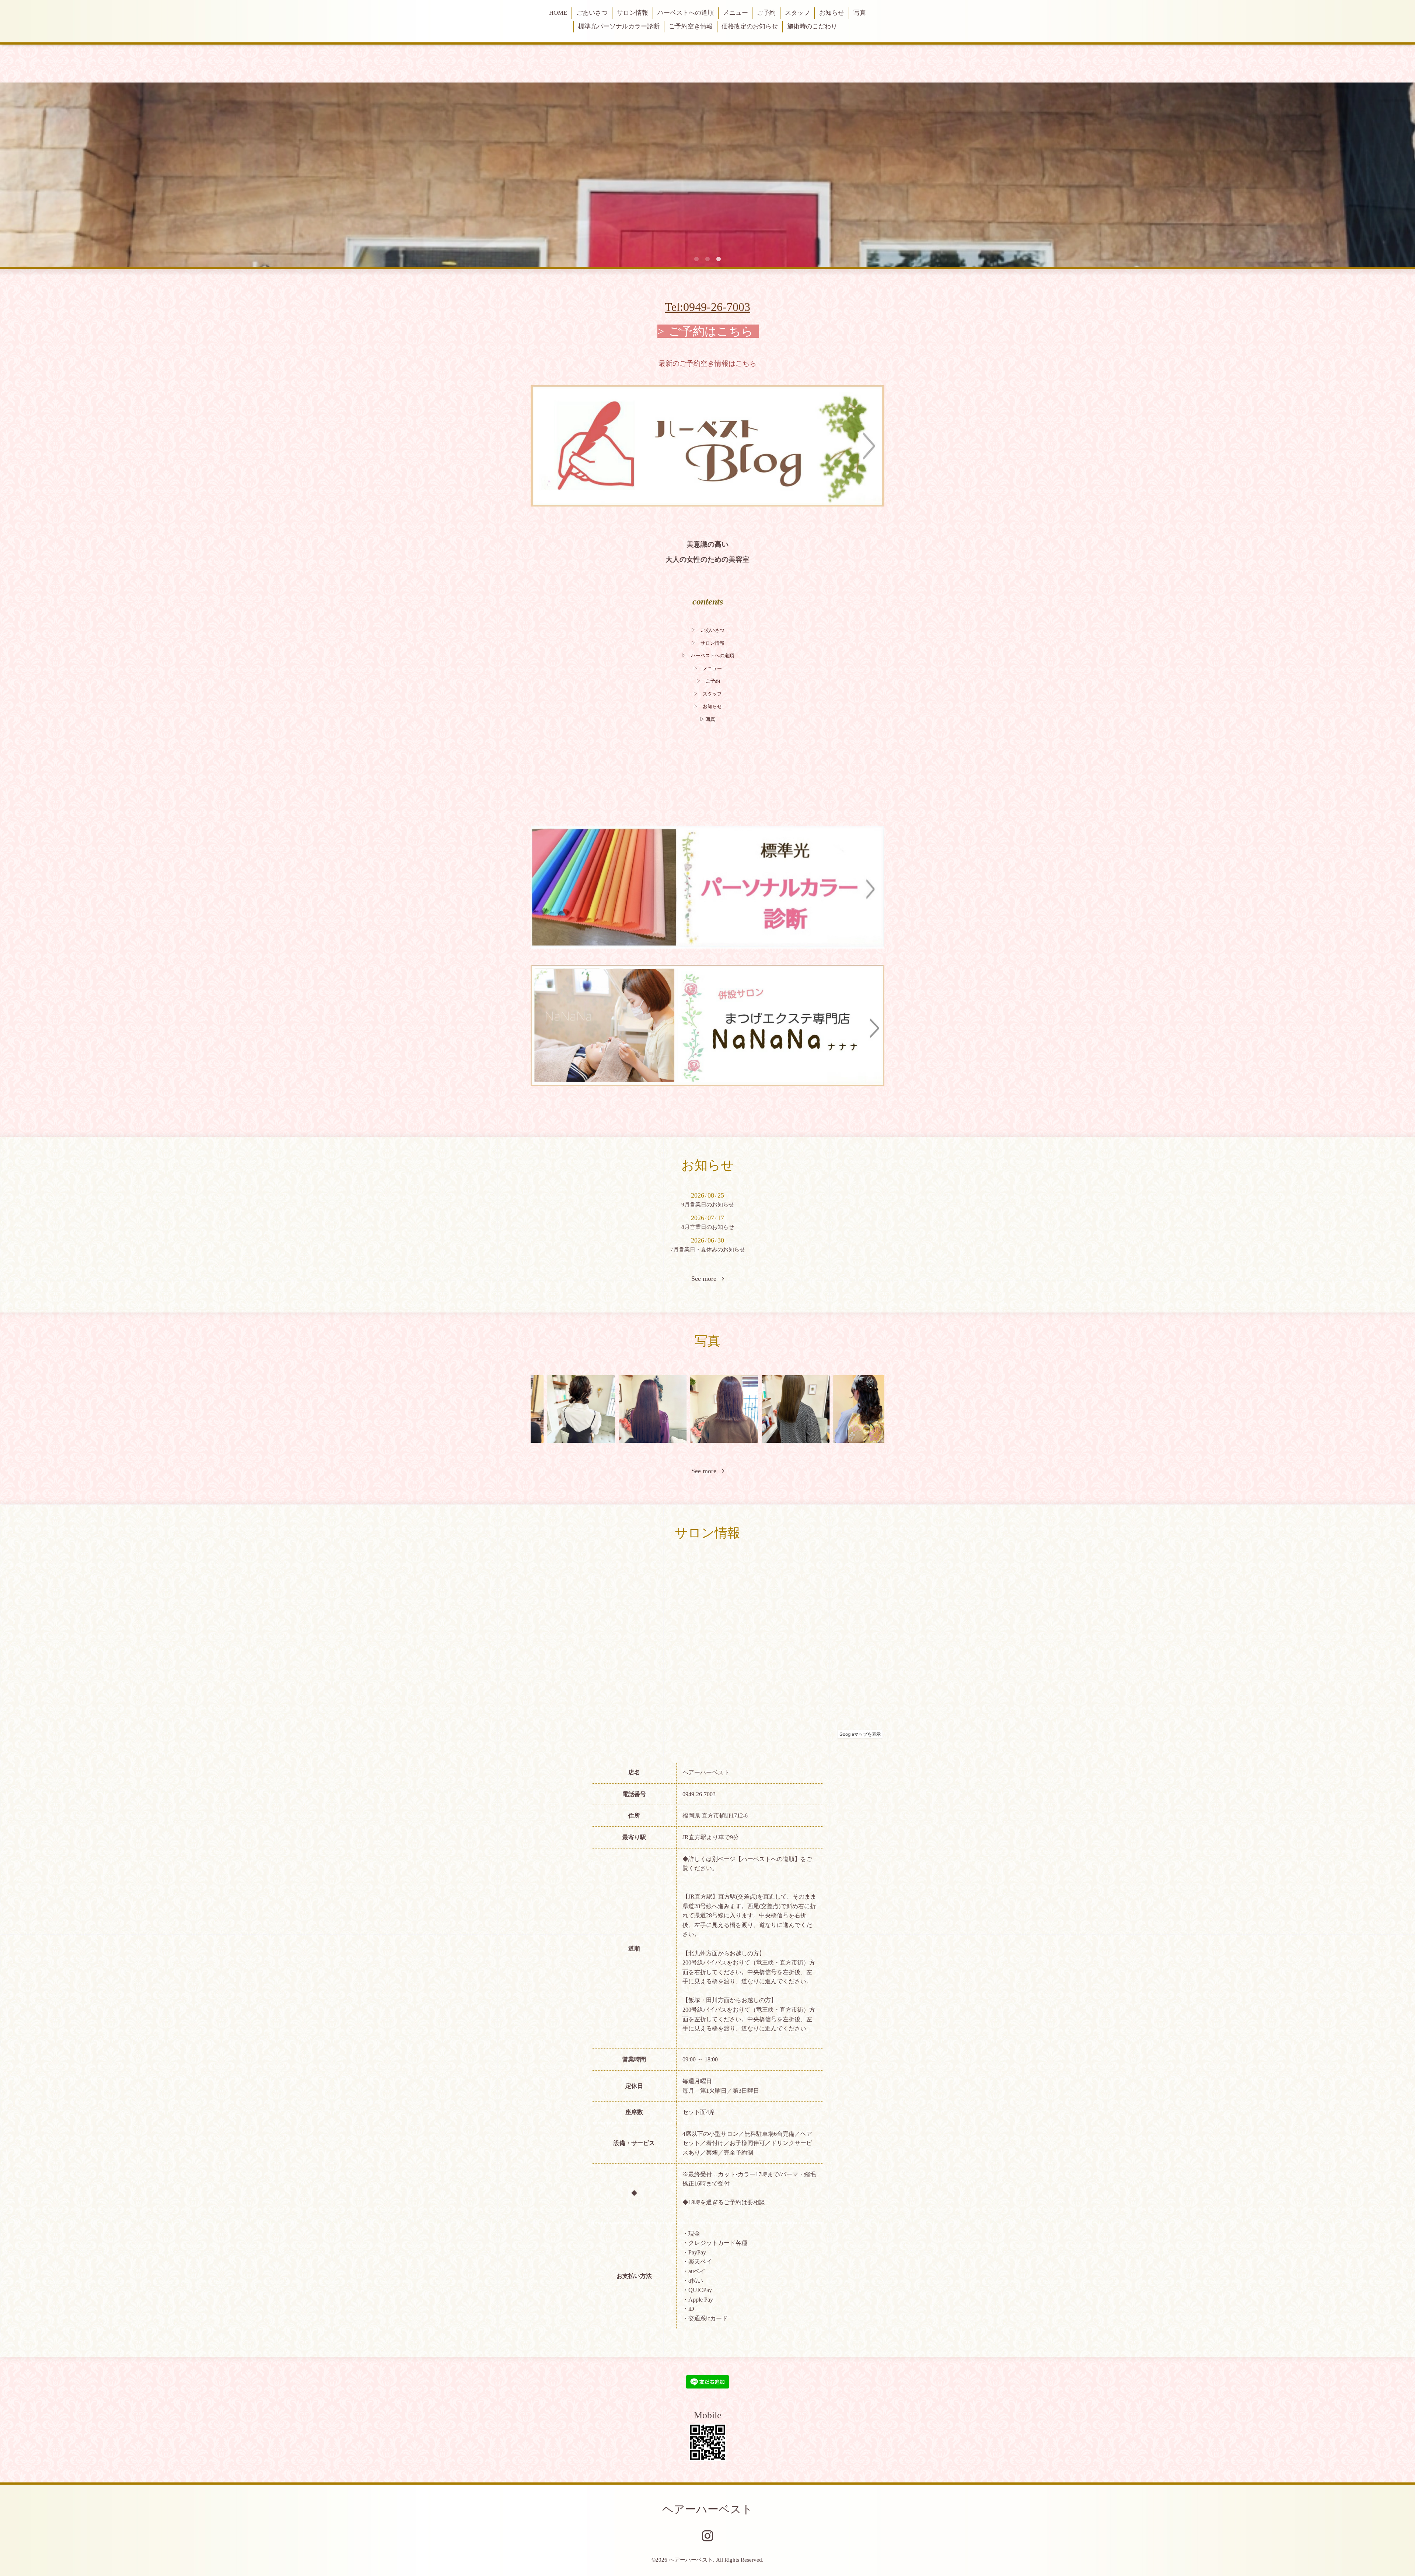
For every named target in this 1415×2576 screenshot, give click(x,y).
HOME (558, 13)
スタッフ (797, 13)
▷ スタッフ (707, 694)
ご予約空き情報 (691, 26)
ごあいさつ (592, 13)
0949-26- (705, 307)
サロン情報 (633, 13)
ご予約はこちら (711, 331)
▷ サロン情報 (708, 643)
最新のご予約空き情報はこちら (707, 363)
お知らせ (832, 13)
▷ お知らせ (707, 706)
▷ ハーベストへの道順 (708, 656)
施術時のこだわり (812, 26)
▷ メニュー (707, 668)
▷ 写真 (707, 719)
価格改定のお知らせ (750, 26)
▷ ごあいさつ (708, 630)
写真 (860, 13)
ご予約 (766, 13)
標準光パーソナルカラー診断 (619, 26)
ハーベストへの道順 (686, 13)
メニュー (736, 13)
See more (707, 1279)
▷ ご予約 (708, 681)
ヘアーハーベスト (707, 2509)
